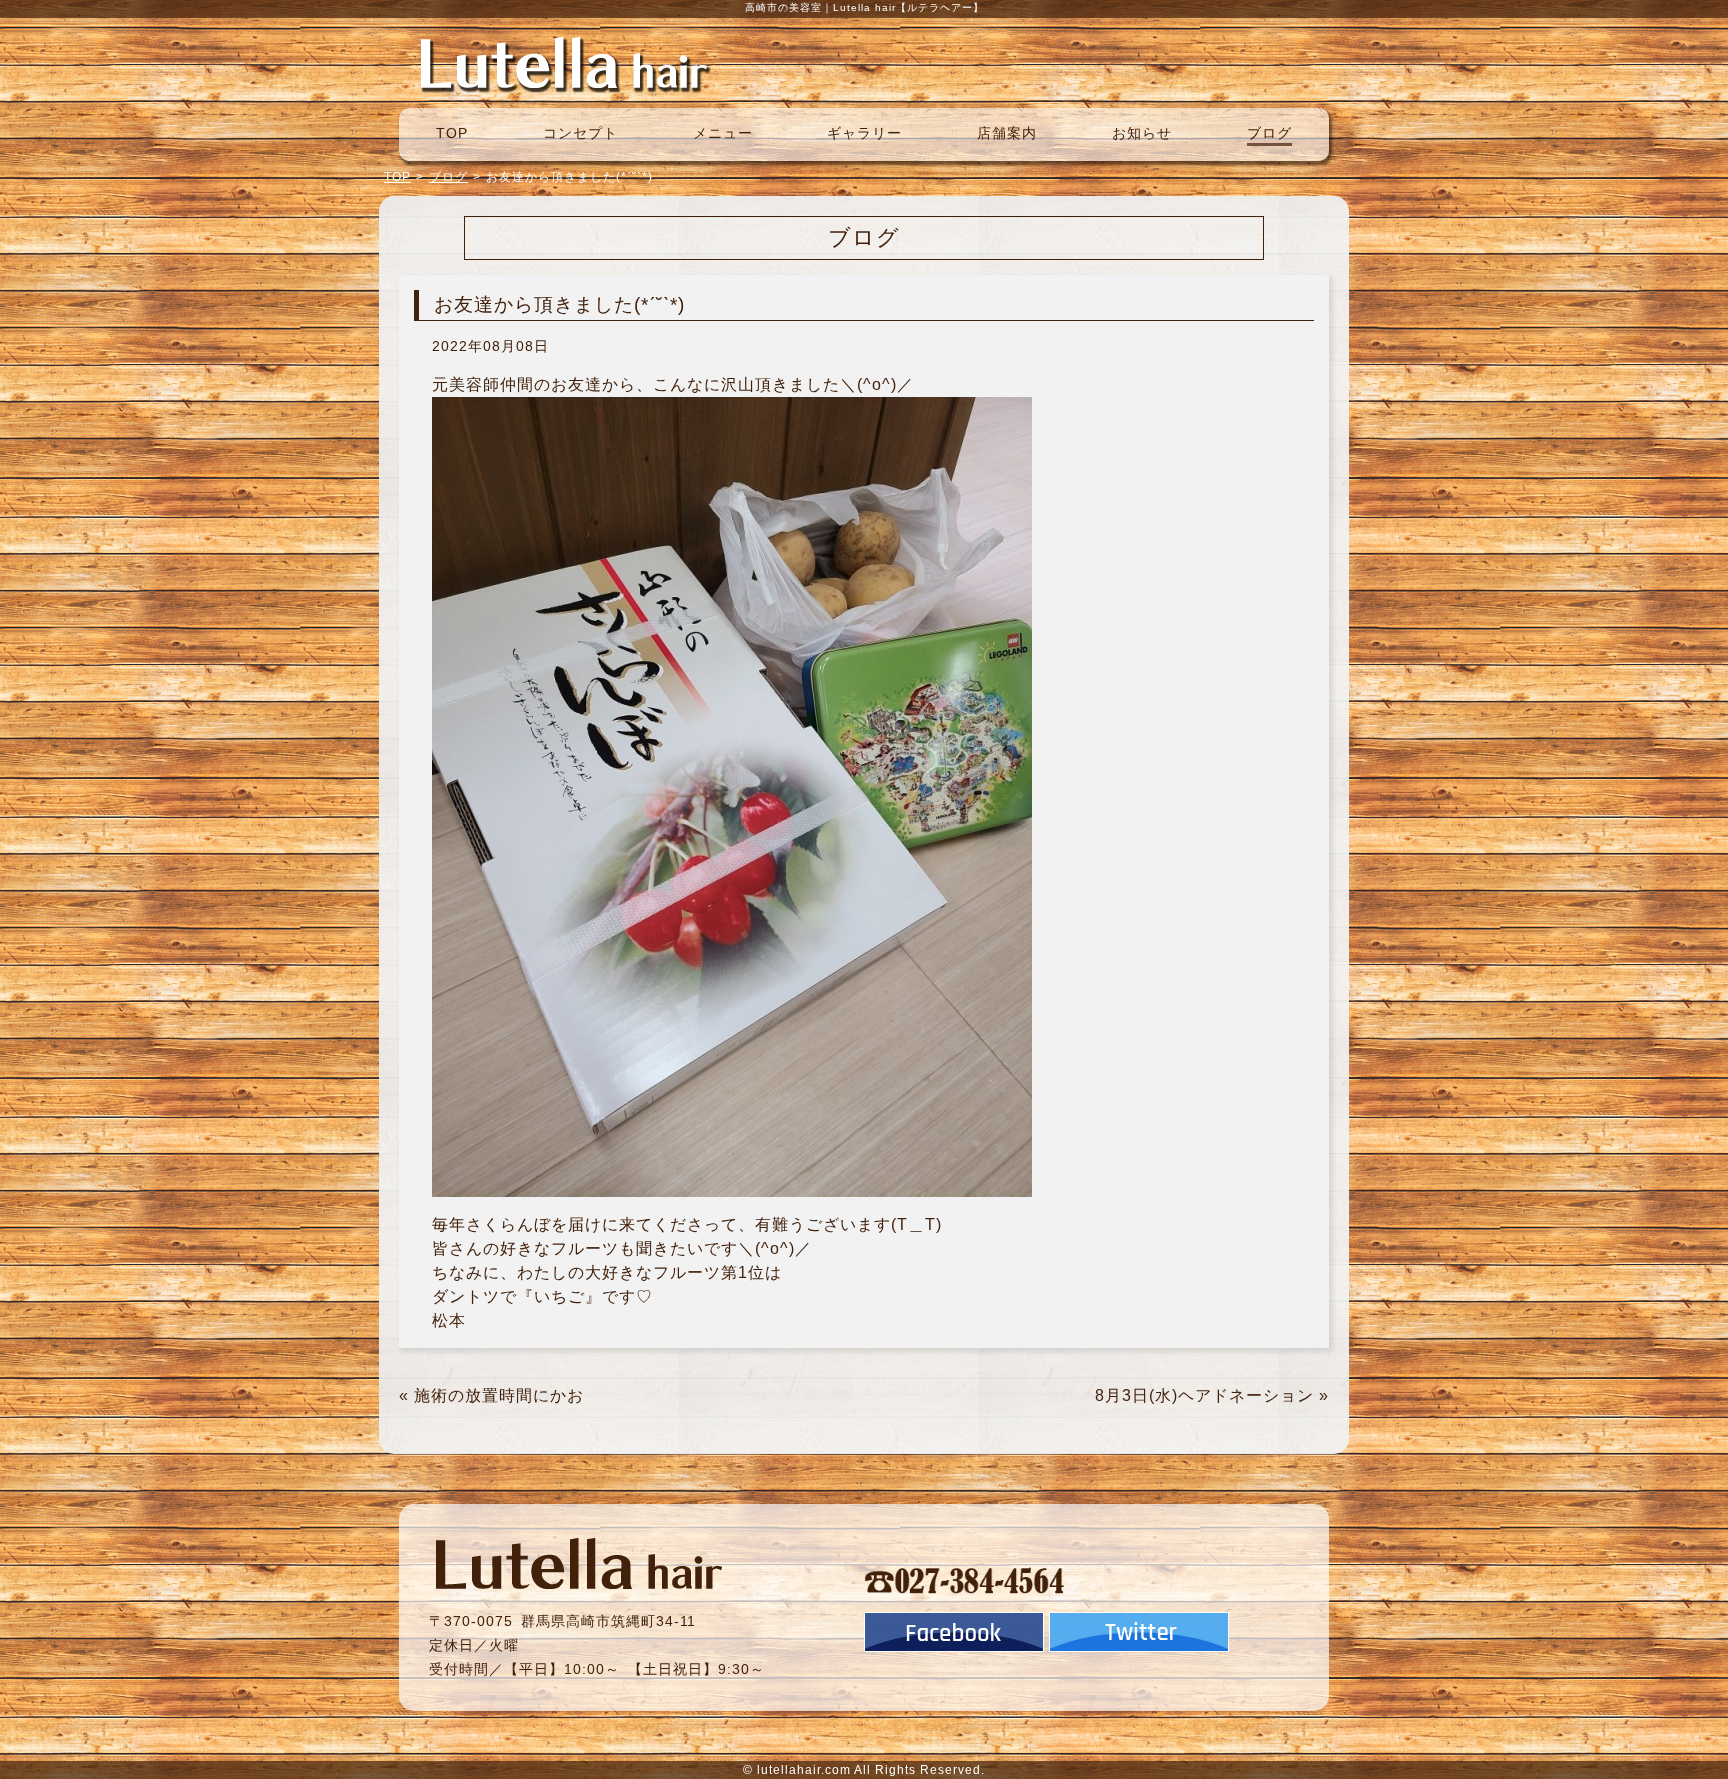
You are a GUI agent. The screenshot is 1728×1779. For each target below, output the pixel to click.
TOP (452, 133)
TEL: (965, 1580)
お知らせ (1142, 133)
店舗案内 (1007, 133)
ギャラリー (864, 133)
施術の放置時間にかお (499, 1395)
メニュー (723, 133)
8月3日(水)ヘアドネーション (1204, 1395)
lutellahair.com (804, 1770)
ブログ (1269, 133)
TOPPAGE (564, 63)
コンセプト (580, 133)
